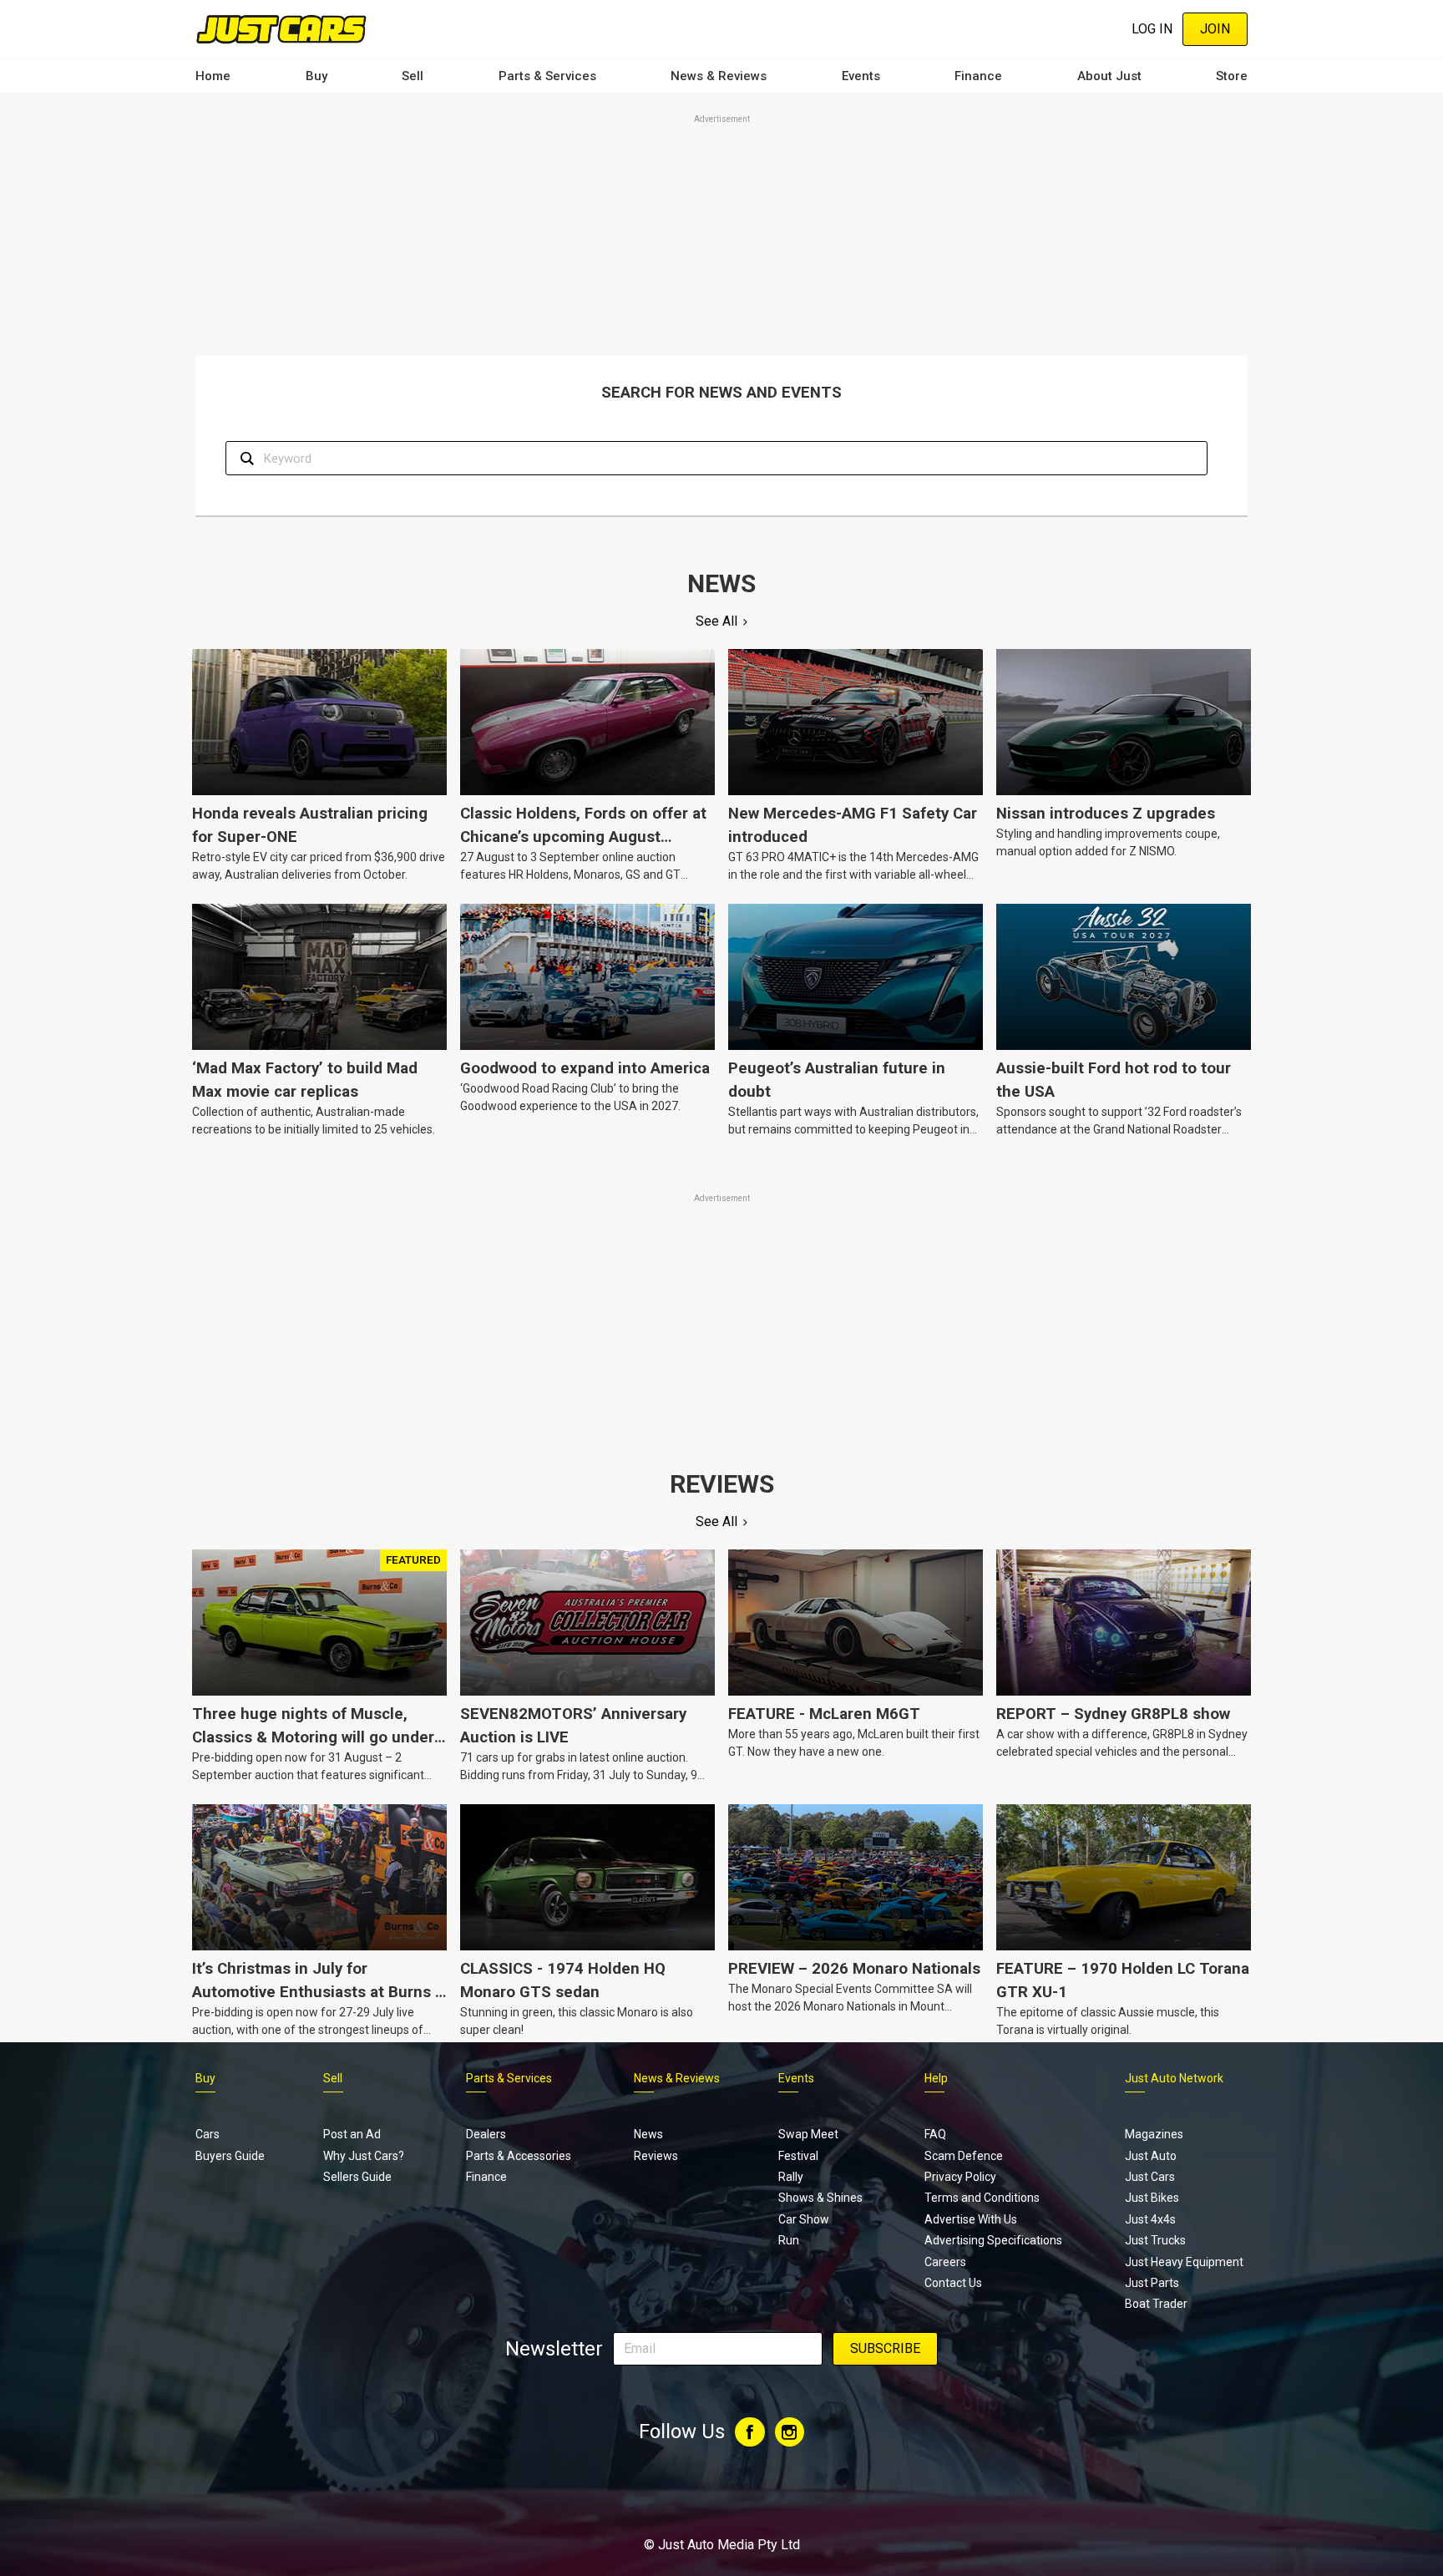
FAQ (935, 2134)
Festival (798, 2156)
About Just (1109, 76)
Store (1232, 76)
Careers (945, 2262)
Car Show (804, 2219)
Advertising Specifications (993, 2240)
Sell (413, 76)
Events (861, 76)
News (648, 2134)
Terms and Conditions (982, 2198)
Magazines (1154, 2134)
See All (716, 621)
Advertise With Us (971, 2219)
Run (789, 2240)
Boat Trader (1156, 2304)
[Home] (281, 29)
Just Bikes (1152, 2198)
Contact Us (953, 2283)
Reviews (656, 2156)
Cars (208, 2134)
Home (213, 76)
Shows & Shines (820, 2198)
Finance (978, 76)
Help (936, 2078)
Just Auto (1151, 2156)
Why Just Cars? (364, 2156)
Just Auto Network (1174, 2078)
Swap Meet (808, 2134)
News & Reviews (719, 76)
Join (1215, 29)
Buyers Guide (230, 2156)
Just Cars (1150, 2177)
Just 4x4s (1150, 2219)
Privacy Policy (960, 2177)
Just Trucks (1155, 2240)
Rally (791, 2177)
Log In (1152, 29)
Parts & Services (547, 76)
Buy (316, 76)
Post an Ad (352, 2134)
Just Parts (1152, 2283)
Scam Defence (964, 2156)
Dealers (486, 2134)
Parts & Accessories (519, 2156)
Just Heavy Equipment (1184, 2262)
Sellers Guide (357, 2177)
